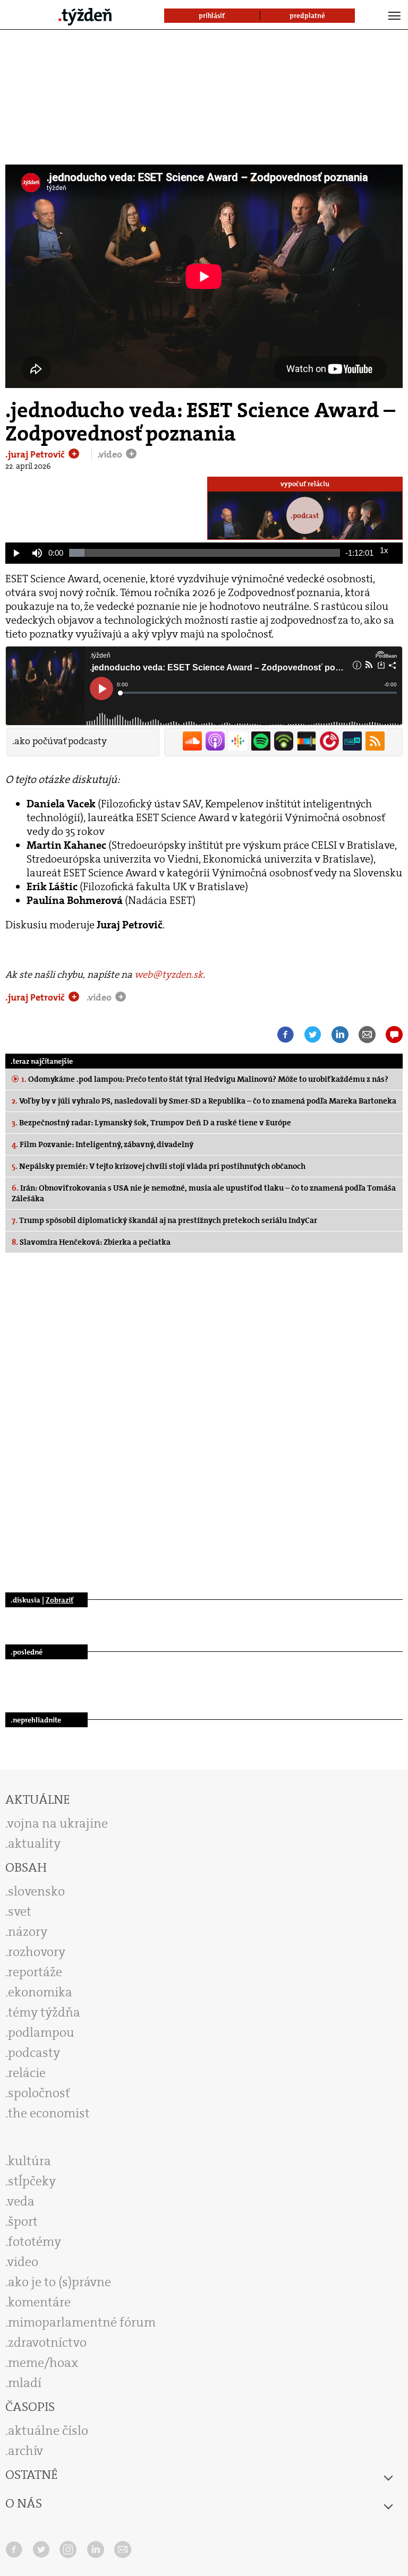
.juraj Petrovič (36, 454)
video (23, 2262)
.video (111, 454)
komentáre (39, 2302)
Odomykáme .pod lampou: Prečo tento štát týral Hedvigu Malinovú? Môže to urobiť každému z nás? (205, 1079)
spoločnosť (39, 2093)
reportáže (35, 1972)
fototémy (35, 2242)
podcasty (34, 2053)
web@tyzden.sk (169, 975)
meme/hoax (43, 2363)
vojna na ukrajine (58, 1823)
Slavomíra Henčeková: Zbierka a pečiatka (91, 1242)
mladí (25, 2383)
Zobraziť (59, 1600)
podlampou (41, 2032)
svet (20, 1911)
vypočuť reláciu (305, 484)
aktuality (34, 1843)
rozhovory (37, 1952)
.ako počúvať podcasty (59, 741)
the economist (49, 2113)
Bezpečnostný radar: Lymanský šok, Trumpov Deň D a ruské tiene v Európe (151, 1123)
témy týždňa (44, 2012)
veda (21, 2201)
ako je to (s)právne (59, 2282)
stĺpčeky (32, 2181)
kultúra (29, 2161)
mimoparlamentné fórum (82, 2322)
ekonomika (40, 1992)
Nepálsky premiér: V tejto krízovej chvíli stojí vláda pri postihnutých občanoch (159, 1166)
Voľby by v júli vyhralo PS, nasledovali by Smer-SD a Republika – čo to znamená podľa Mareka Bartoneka (204, 1101)
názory (28, 1932)
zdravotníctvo (47, 2342)
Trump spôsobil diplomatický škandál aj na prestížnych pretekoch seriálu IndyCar (164, 1220)
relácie (27, 2073)
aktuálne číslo (48, 2431)
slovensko (36, 1891)
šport (23, 2221)
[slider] (205, 553)
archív (25, 2451)
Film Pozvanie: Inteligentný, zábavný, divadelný (103, 1144)
